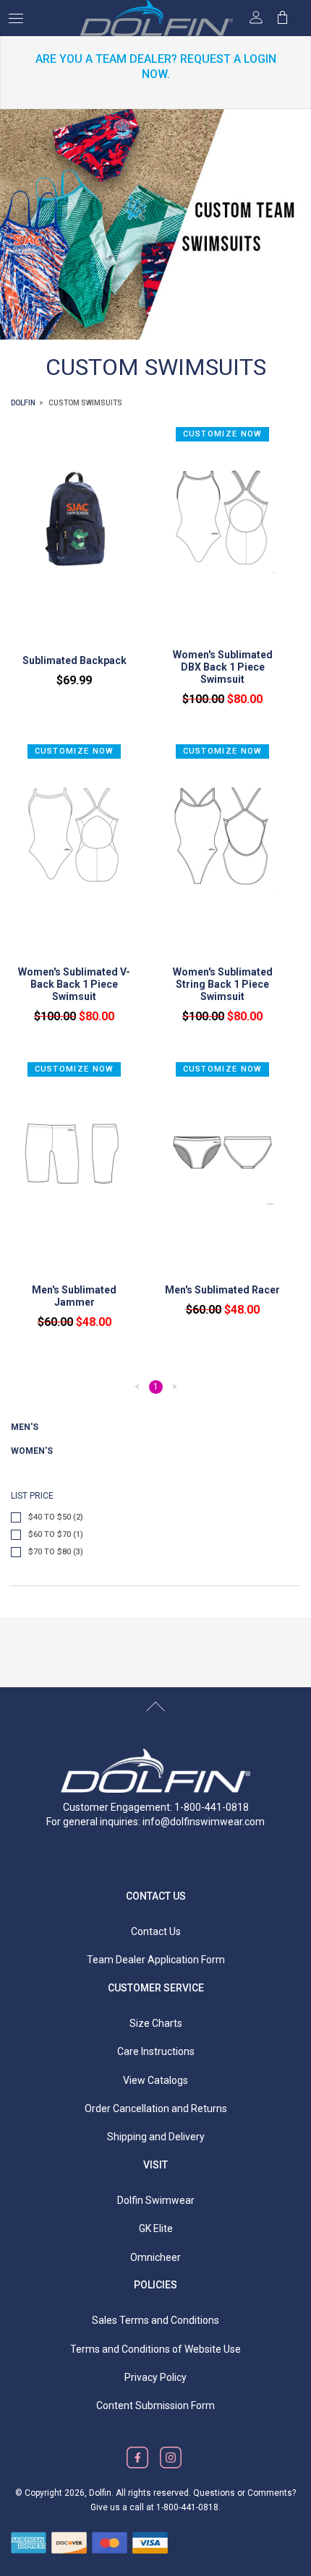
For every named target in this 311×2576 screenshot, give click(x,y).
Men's (25, 1427)
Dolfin (23, 403)
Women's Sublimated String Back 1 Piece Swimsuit (223, 984)
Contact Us (156, 1896)
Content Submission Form (155, 2405)
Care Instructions (156, 2051)
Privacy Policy (155, 2377)
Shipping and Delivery (156, 2137)
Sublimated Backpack (74, 660)
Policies (155, 2285)
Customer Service (156, 1988)
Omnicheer (155, 2257)
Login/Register (256, 17)
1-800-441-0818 (187, 2507)
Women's (32, 1451)
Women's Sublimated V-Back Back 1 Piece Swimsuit (74, 984)
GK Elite (156, 2228)
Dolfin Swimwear (156, 2200)
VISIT (155, 2165)
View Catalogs (155, 2080)
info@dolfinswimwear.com (204, 1822)
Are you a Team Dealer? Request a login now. (156, 66)
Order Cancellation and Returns (156, 2108)
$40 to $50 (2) (56, 1517)
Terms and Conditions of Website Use (155, 2349)
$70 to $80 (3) (56, 1552)
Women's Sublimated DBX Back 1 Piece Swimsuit (223, 667)
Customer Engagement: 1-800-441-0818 (156, 1807)
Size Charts (156, 2023)
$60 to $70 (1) (56, 1534)
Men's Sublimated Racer (222, 1290)
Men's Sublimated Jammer (74, 1296)
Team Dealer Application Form (156, 1960)
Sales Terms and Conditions (155, 2320)
